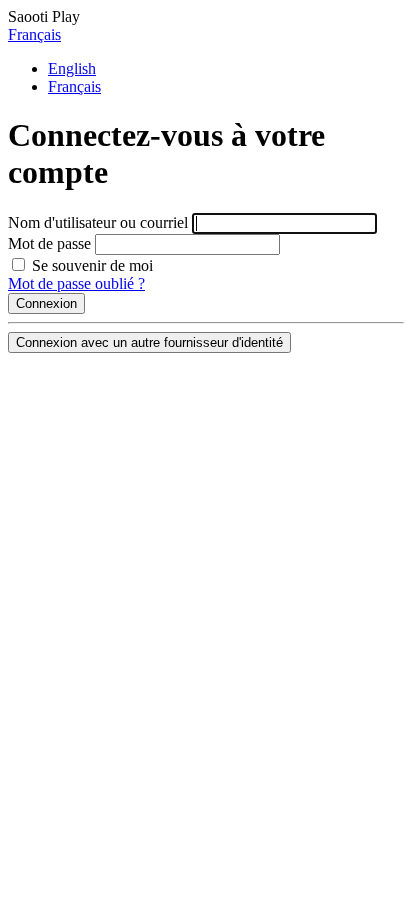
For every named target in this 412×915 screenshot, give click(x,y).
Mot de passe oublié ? (76, 283)
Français (34, 34)
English (72, 68)
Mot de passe (49, 243)
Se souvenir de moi (90, 265)
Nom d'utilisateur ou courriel (98, 222)
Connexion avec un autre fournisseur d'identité (149, 342)
